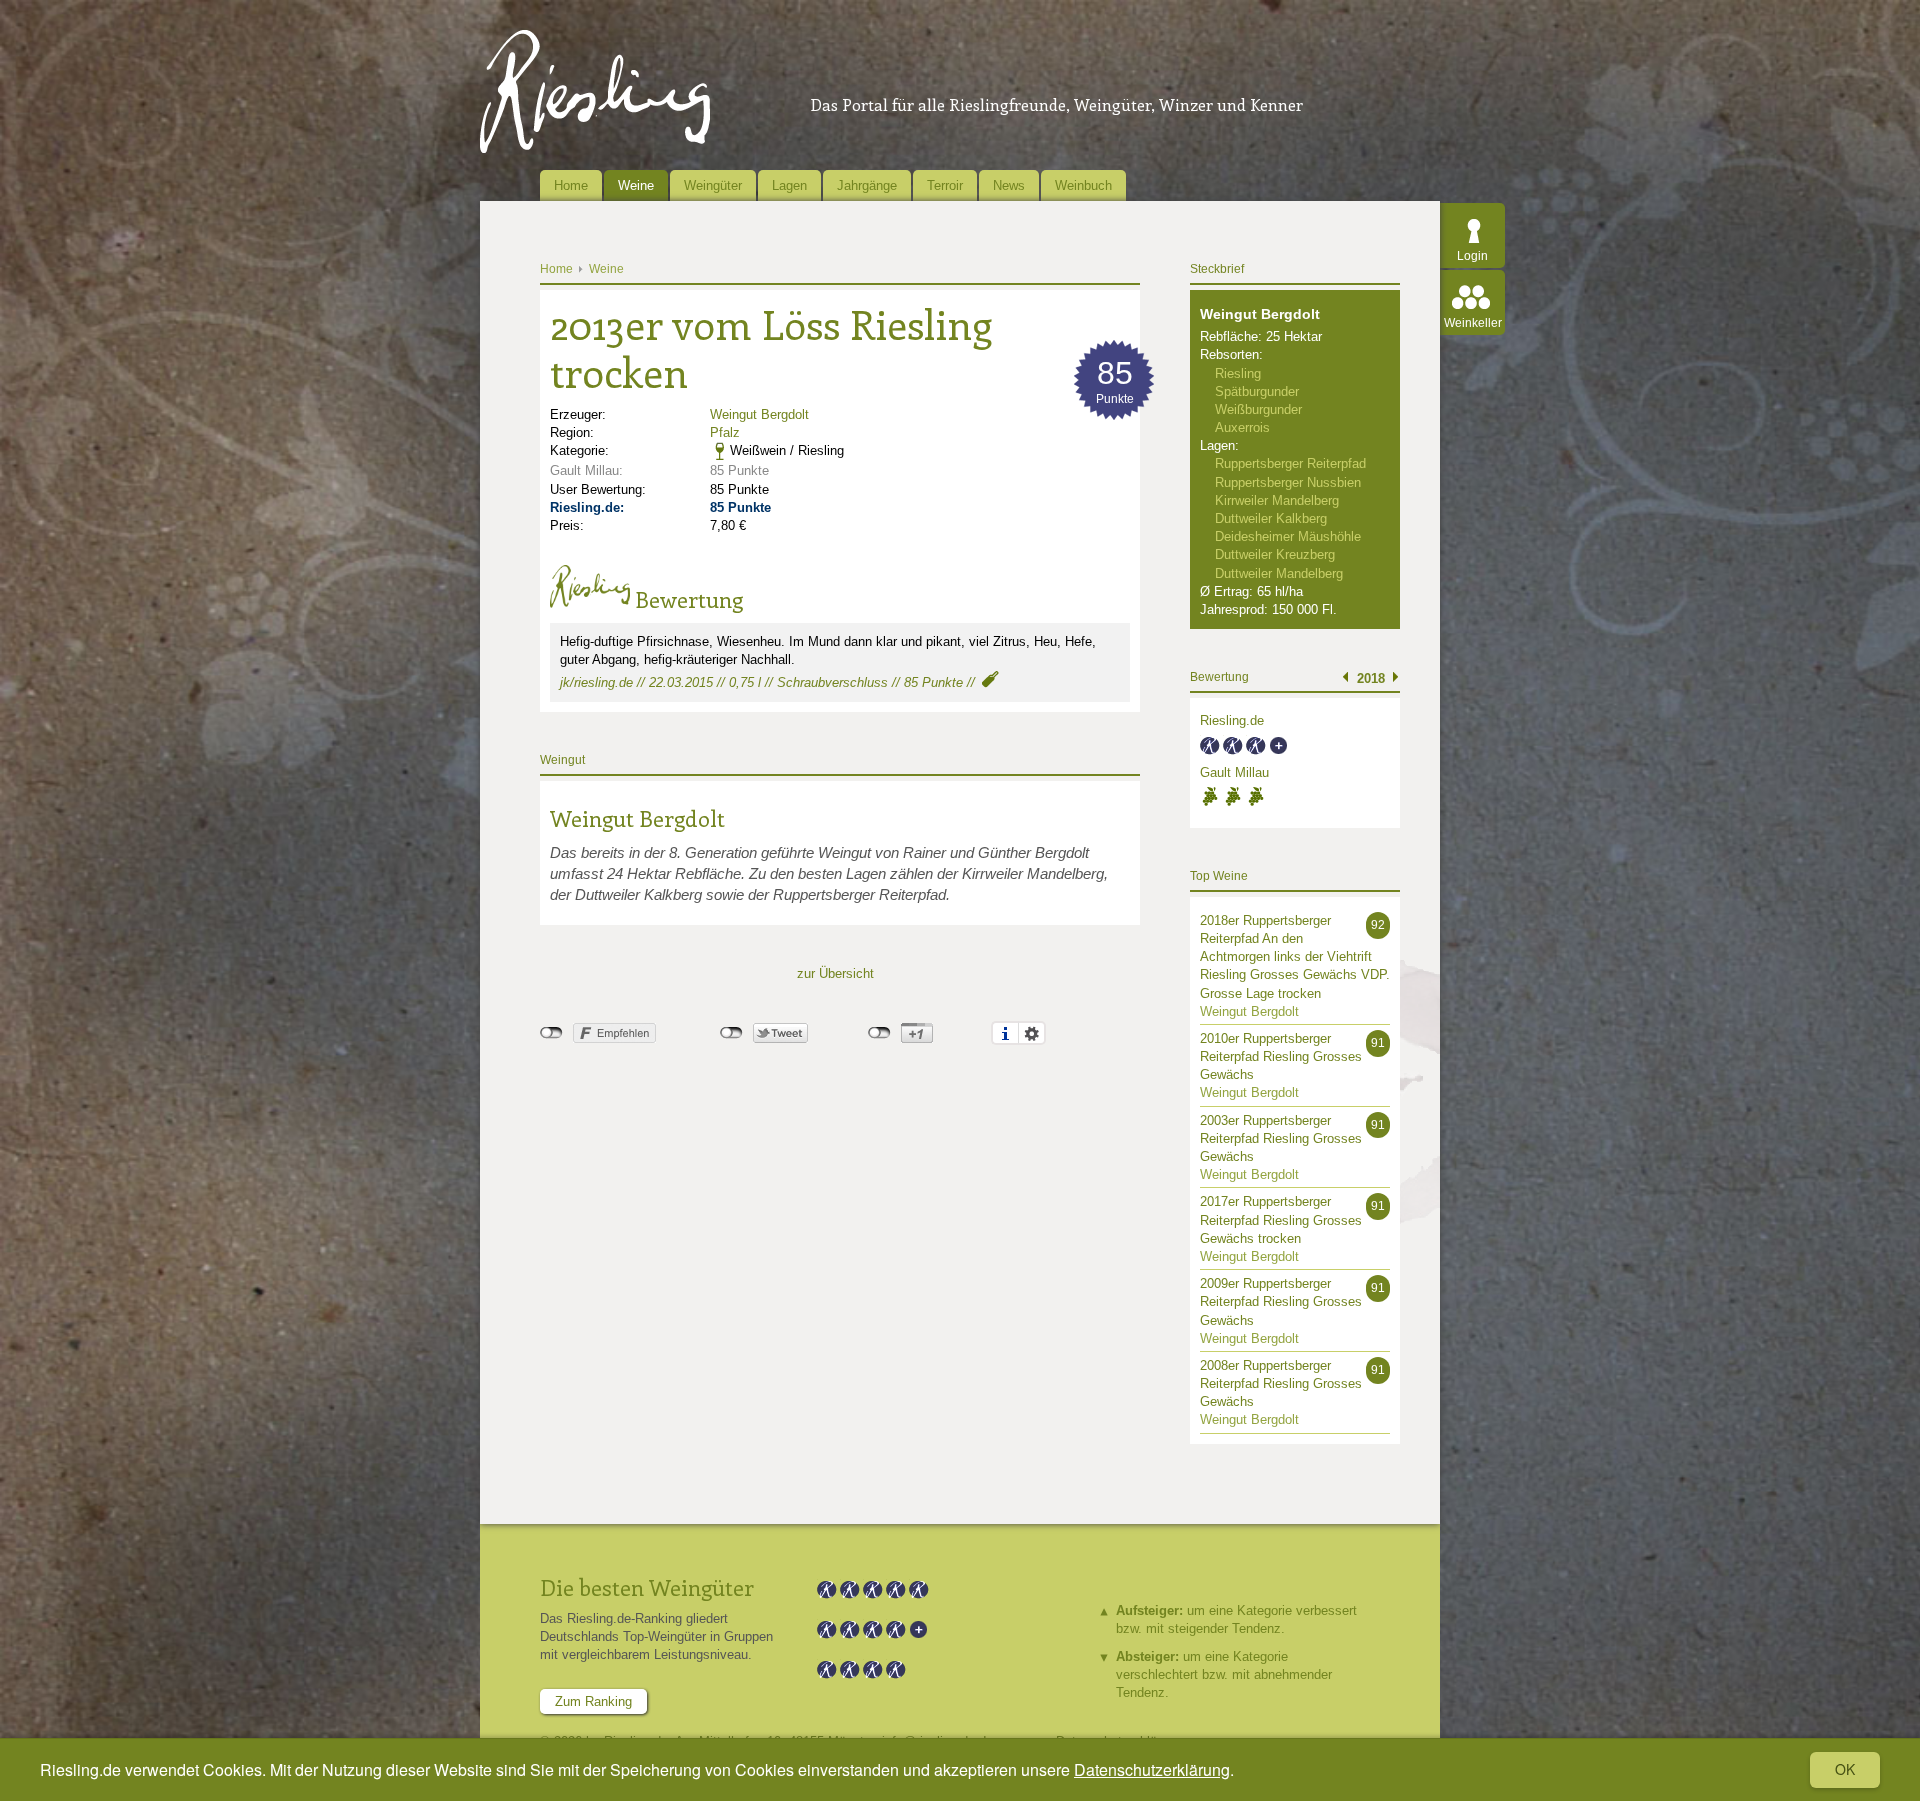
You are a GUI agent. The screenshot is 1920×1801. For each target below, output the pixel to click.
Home (571, 185)
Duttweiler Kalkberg (1271, 518)
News (1009, 185)
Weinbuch (1083, 185)
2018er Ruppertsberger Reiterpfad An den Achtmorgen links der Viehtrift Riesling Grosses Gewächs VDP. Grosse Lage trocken (1295, 957)
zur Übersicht (835, 973)
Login (1472, 256)
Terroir (945, 185)
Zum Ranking (593, 1701)
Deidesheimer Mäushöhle (1288, 536)
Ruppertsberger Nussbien (1288, 482)
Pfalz (725, 432)
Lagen (789, 185)
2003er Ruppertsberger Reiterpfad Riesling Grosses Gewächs (1281, 1138)
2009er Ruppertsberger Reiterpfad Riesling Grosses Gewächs (1281, 1301)
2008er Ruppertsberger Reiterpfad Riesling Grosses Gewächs (1281, 1383)
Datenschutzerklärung (1152, 1769)
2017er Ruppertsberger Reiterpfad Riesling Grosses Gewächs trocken (1281, 1219)
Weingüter (713, 185)
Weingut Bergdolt (759, 414)
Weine (636, 185)
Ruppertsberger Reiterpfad (1290, 463)
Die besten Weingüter (647, 1587)
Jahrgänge (867, 185)
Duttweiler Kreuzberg (1275, 554)
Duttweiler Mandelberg (1279, 573)
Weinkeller (1473, 323)
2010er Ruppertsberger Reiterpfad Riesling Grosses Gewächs (1281, 1056)
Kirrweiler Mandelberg (1277, 500)
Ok (1845, 1769)
